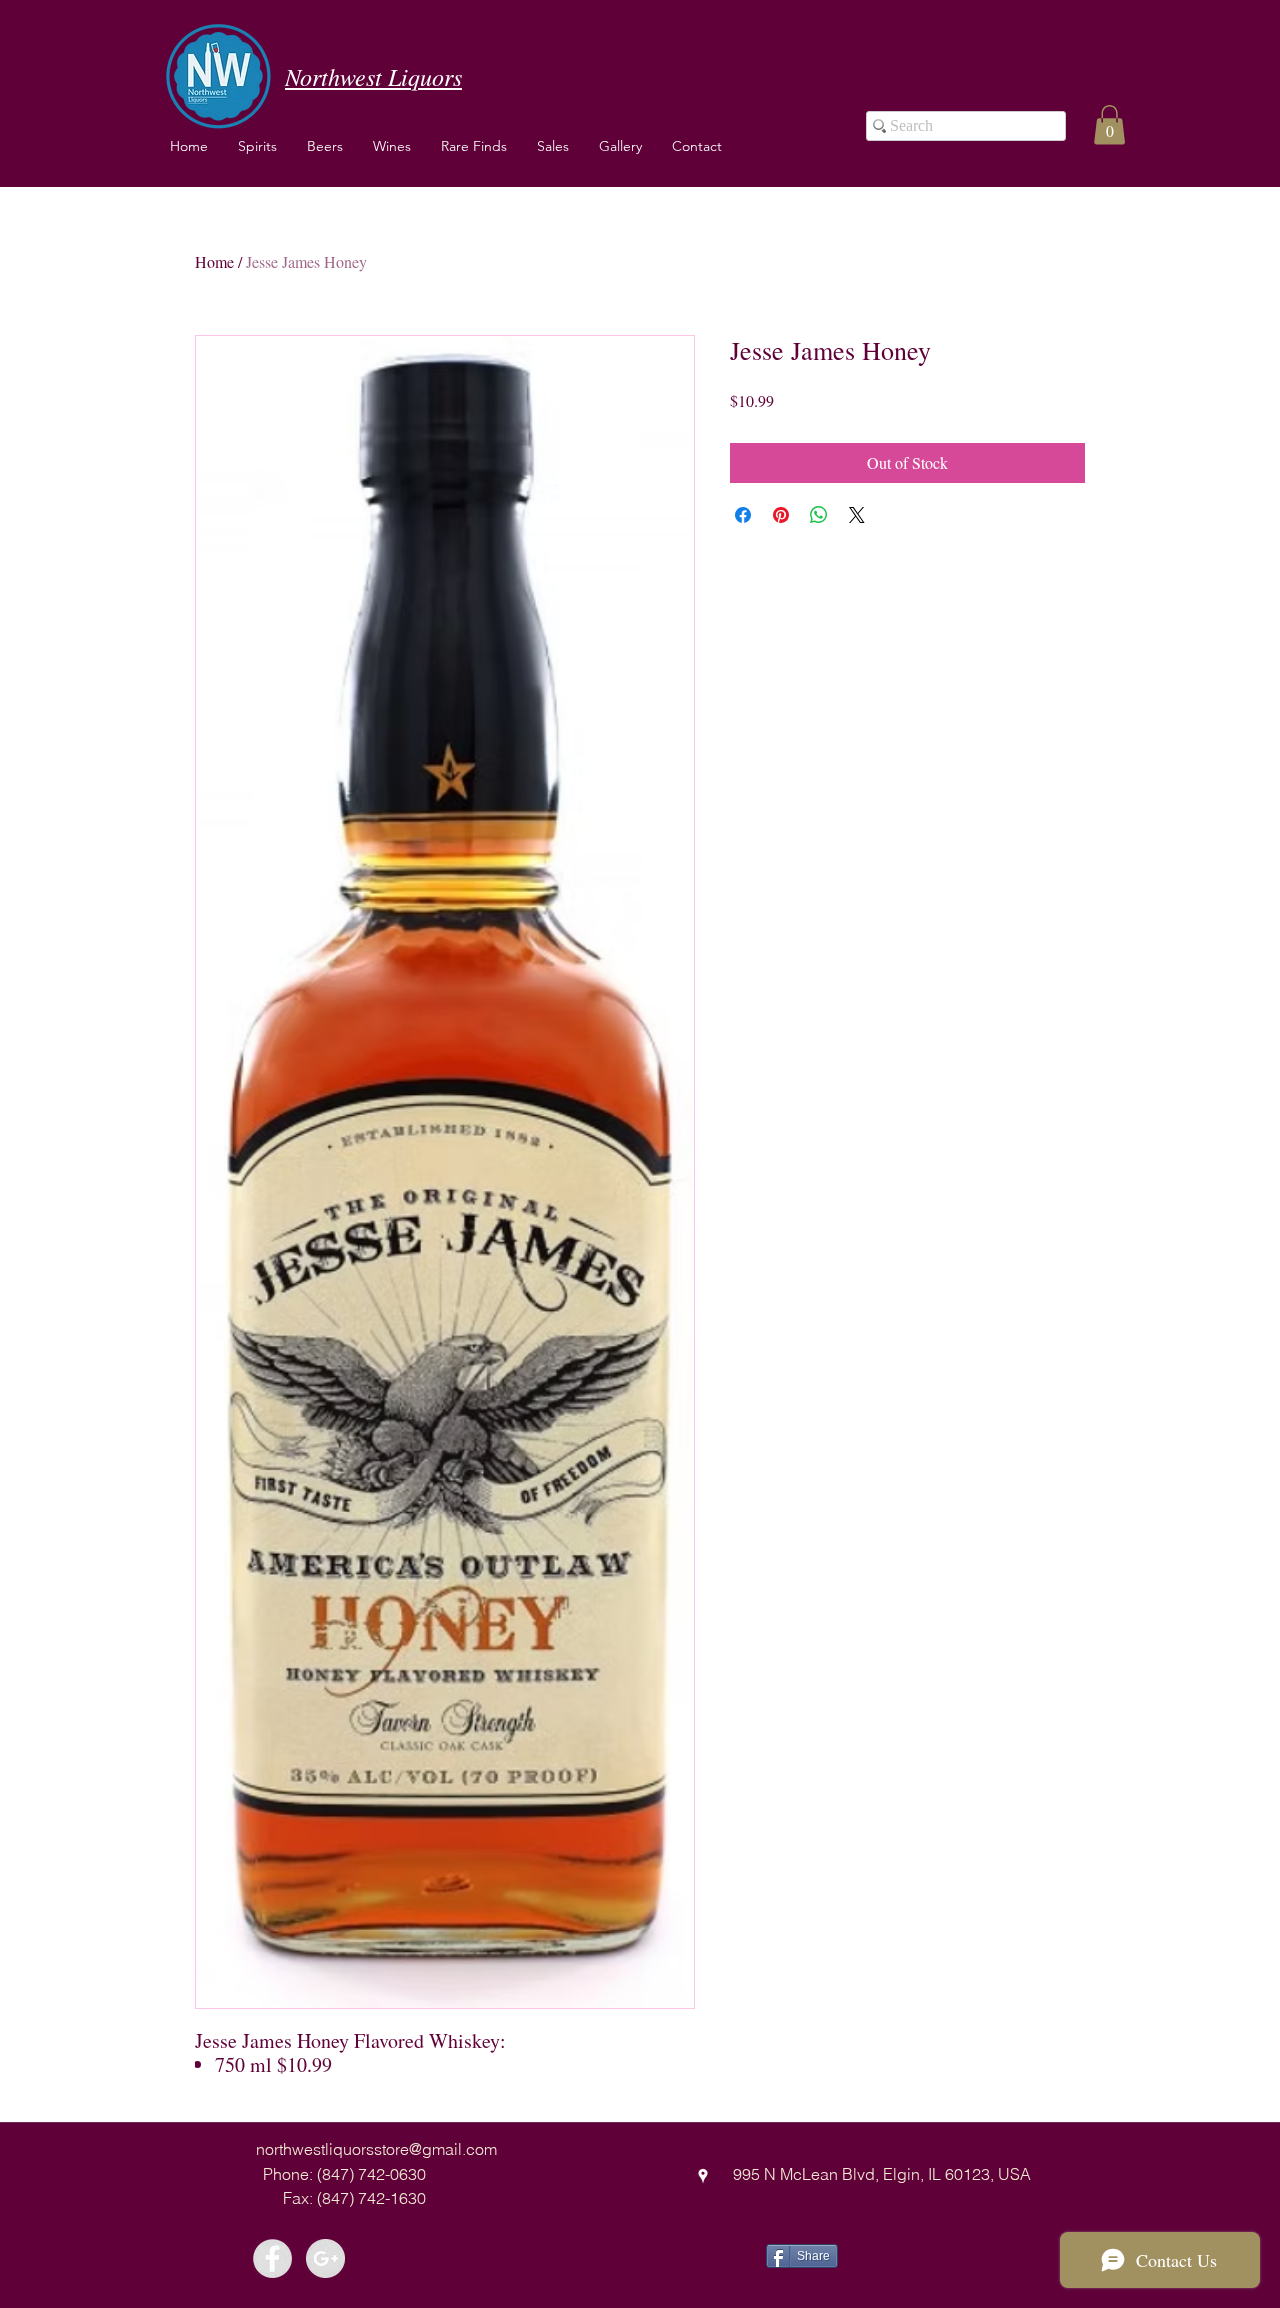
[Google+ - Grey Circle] (325, 2258)
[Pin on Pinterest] (781, 515)
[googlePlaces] (703, 2176)
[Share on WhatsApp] (819, 515)
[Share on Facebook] (743, 515)
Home (214, 261)
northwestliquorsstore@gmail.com (376, 2149)
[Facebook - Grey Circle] (272, 2258)
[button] (392, 146)
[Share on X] (857, 515)
